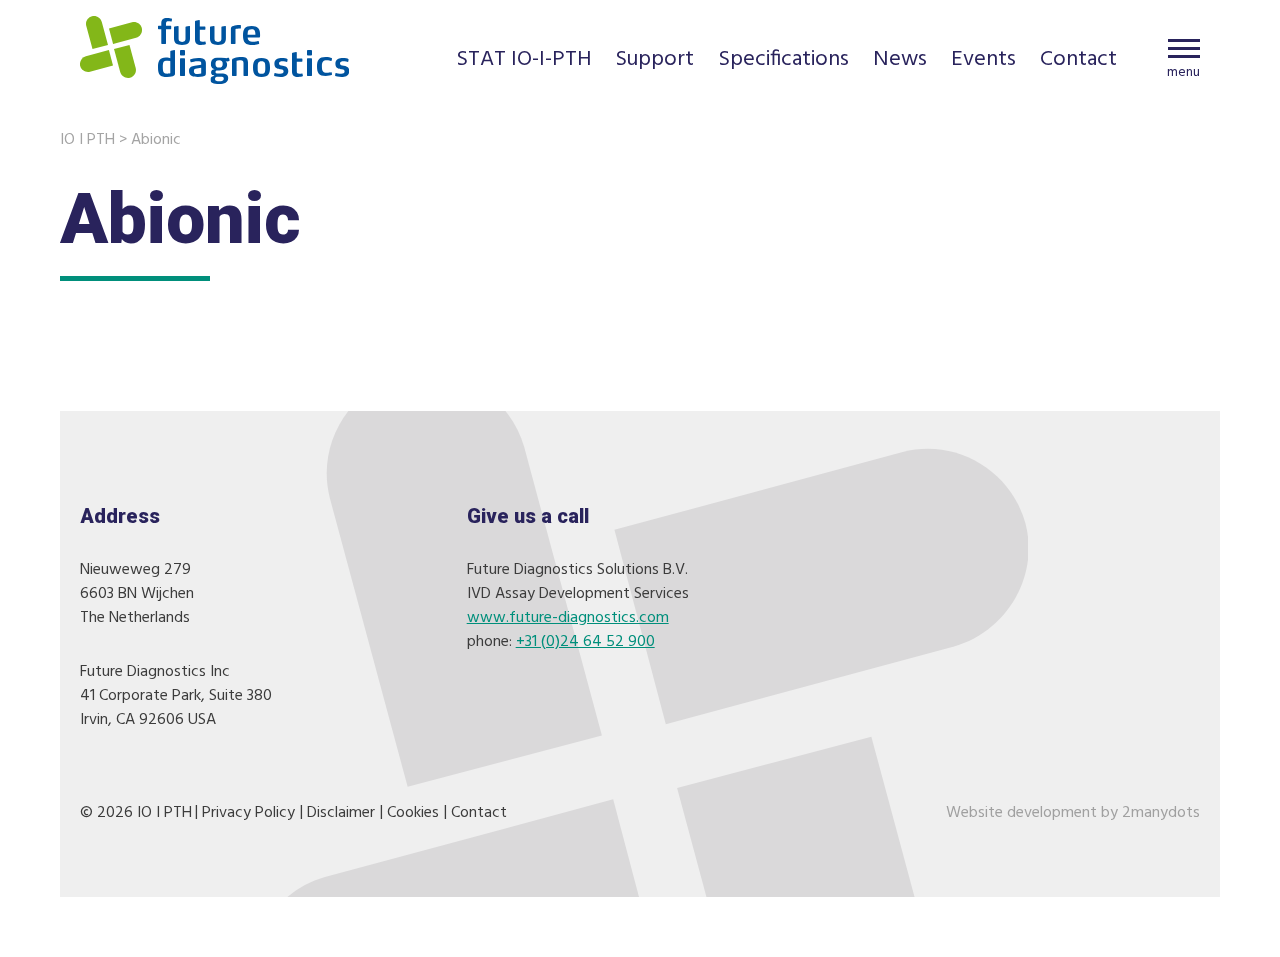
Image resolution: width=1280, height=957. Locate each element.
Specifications (783, 61)
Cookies (413, 813)
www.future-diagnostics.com (568, 618)
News (900, 61)
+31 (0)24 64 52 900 (585, 642)
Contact (1078, 61)
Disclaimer (341, 813)
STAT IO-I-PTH (523, 61)
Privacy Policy (248, 813)
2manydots (1161, 813)
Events (983, 61)
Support (654, 61)
